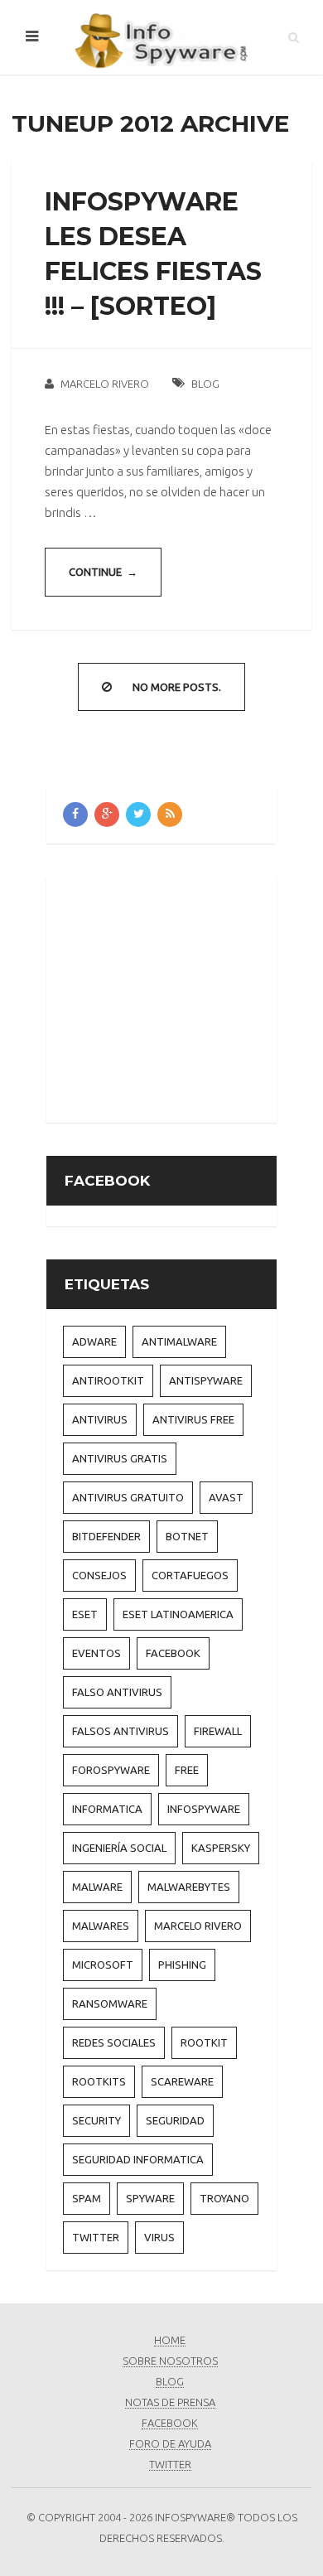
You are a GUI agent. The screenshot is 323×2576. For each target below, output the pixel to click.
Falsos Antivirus (121, 1731)
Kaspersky (221, 1848)
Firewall (218, 1731)
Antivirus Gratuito (128, 1497)
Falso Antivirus (117, 1692)
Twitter (96, 2237)
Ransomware (110, 2003)
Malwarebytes (189, 1887)
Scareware (182, 2081)
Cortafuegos (190, 1575)
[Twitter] (138, 814)
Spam (87, 2198)
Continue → (103, 572)
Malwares (101, 1926)
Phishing (182, 1965)
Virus (159, 2237)
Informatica (107, 1809)
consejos (99, 1575)
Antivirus (100, 1419)
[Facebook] (75, 814)
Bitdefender (106, 1536)
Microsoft (103, 1965)
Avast (226, 1497)
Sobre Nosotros (170, 2361)
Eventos (96, 1653)
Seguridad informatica (138, 2159)
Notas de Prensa (170, 2402)
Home (170, 2340)
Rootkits (99, 2081)
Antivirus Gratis (120, 1458)
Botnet (187, 1536)
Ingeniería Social (119, 1848)
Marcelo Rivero (105, 384)
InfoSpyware (204, 1809)
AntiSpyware (206, 1380)
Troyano (224, 2198)
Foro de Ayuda (170, 2443)
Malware (97, 1887)
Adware (94, 1341)
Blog (205, 384)
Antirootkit (108, 1380)
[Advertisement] (193, 997)
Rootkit (204, 2042)
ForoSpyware (111, 1770)
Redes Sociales (114, 2042)
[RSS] (170, 814)
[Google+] (107, 814)
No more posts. (177, 687)
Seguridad (175, 2120)
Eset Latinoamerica (178, 1614)
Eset (85, 1614)
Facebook (173, 1653)
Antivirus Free (193, 1419)
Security (96, 2120)
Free (187, 1770)
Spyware (150, 2198)
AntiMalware (179, 1341)
